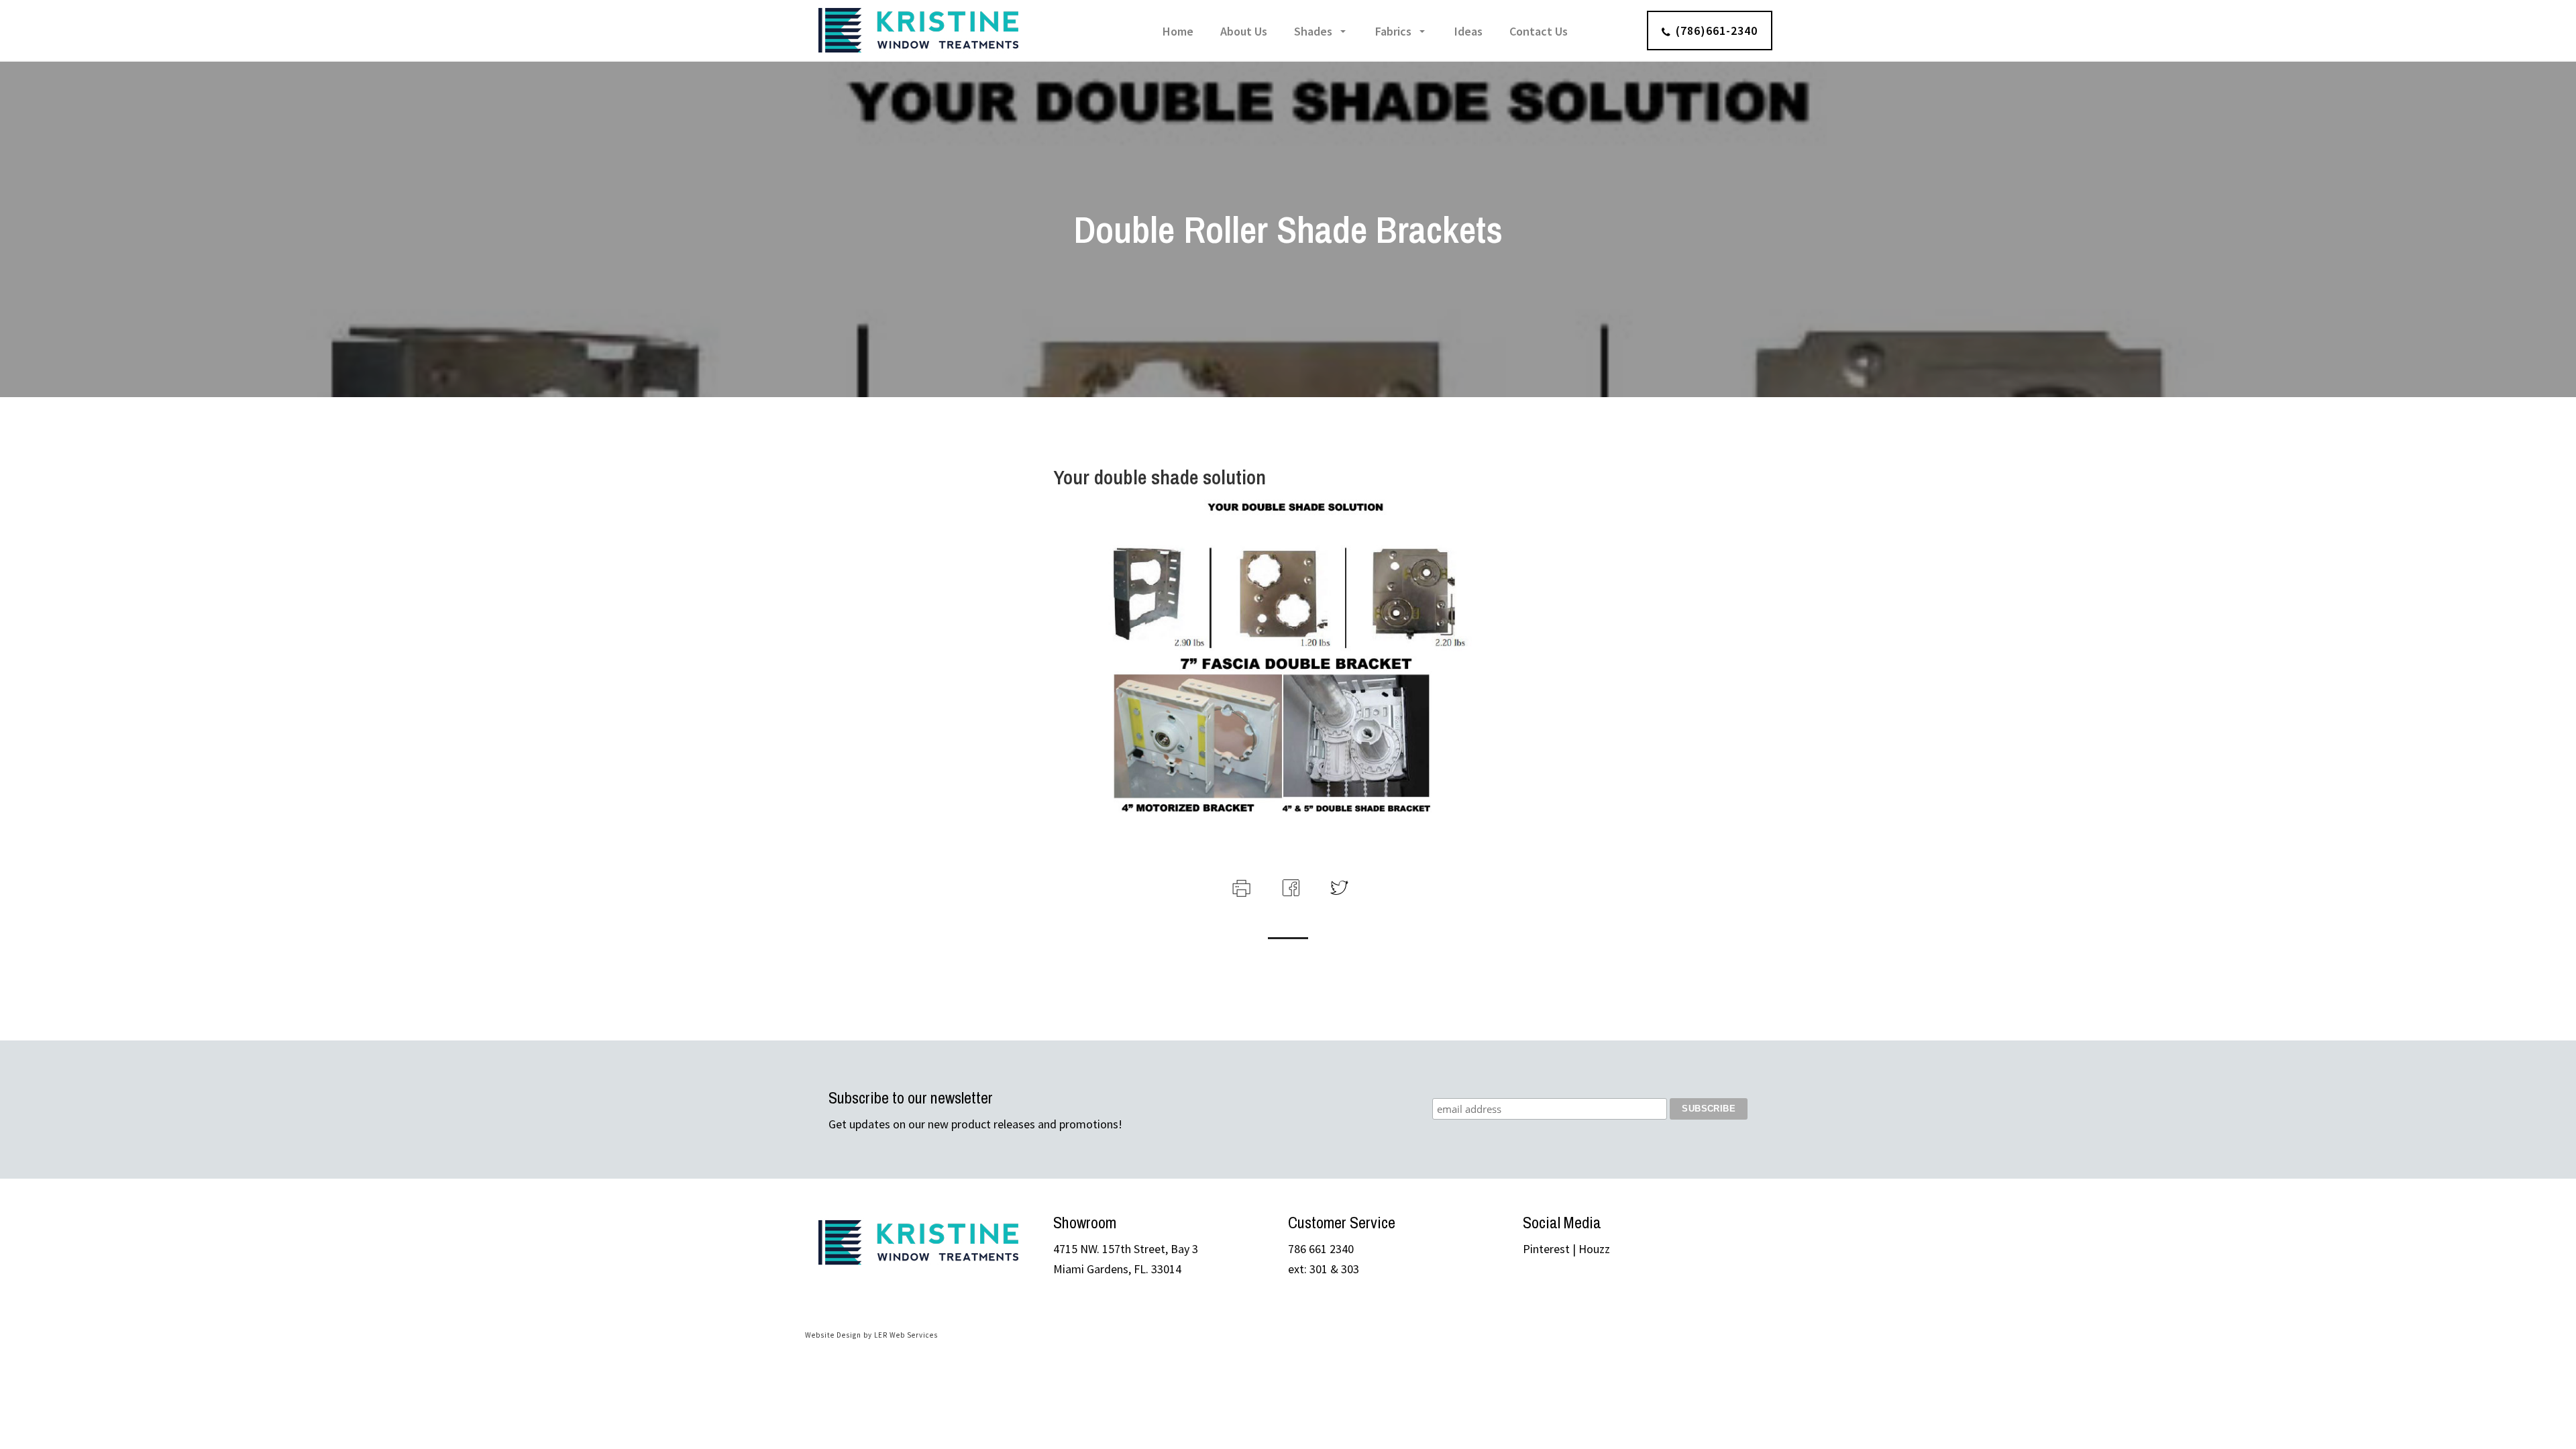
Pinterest (1546, 1249)
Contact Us (1539, 31)
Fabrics (1393, 31)
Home (1178, 31)
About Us (1244, 31)
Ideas (1468, 31)
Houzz (1594, 1249)
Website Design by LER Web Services (871, 1335)
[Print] (1240, 886)
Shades (1313, 31)
